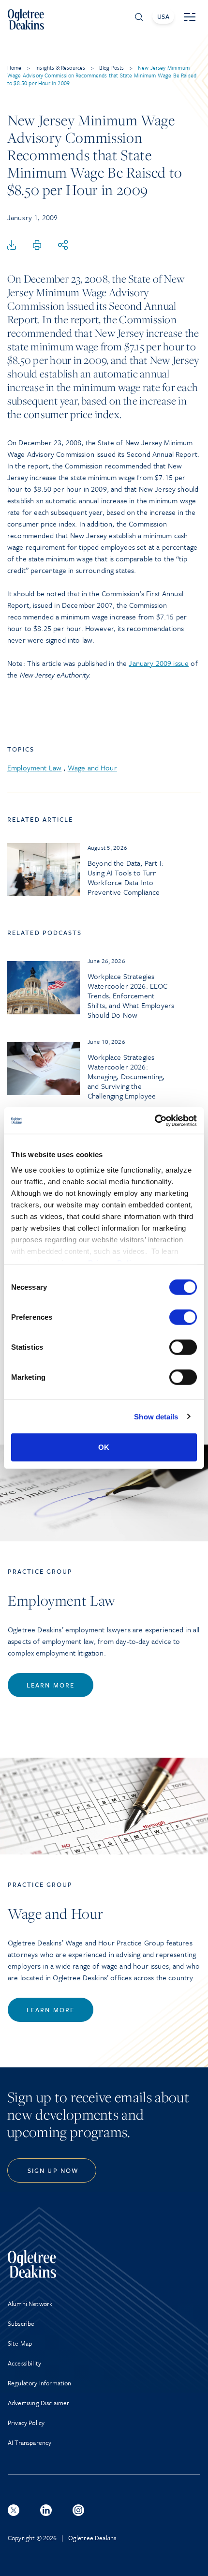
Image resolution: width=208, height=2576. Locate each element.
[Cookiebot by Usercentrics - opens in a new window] (155, 1120)
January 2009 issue (159, 663)
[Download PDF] (12, 245)
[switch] (183, 1317)
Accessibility (24, 2363)
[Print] (37, 245)
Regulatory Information (40, 2383)
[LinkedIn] (46, 2510)
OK (104, 1447)
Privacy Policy (26, 2423)
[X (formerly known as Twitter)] (14, 2510)
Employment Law (34, 768)
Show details (156, 1416)
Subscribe (21, 2323)
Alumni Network (30, 2304)
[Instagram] (78, 2510)
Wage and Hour (92, 768)
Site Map (20, 2343)
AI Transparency (30, 2442)
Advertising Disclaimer (39, 2403)
